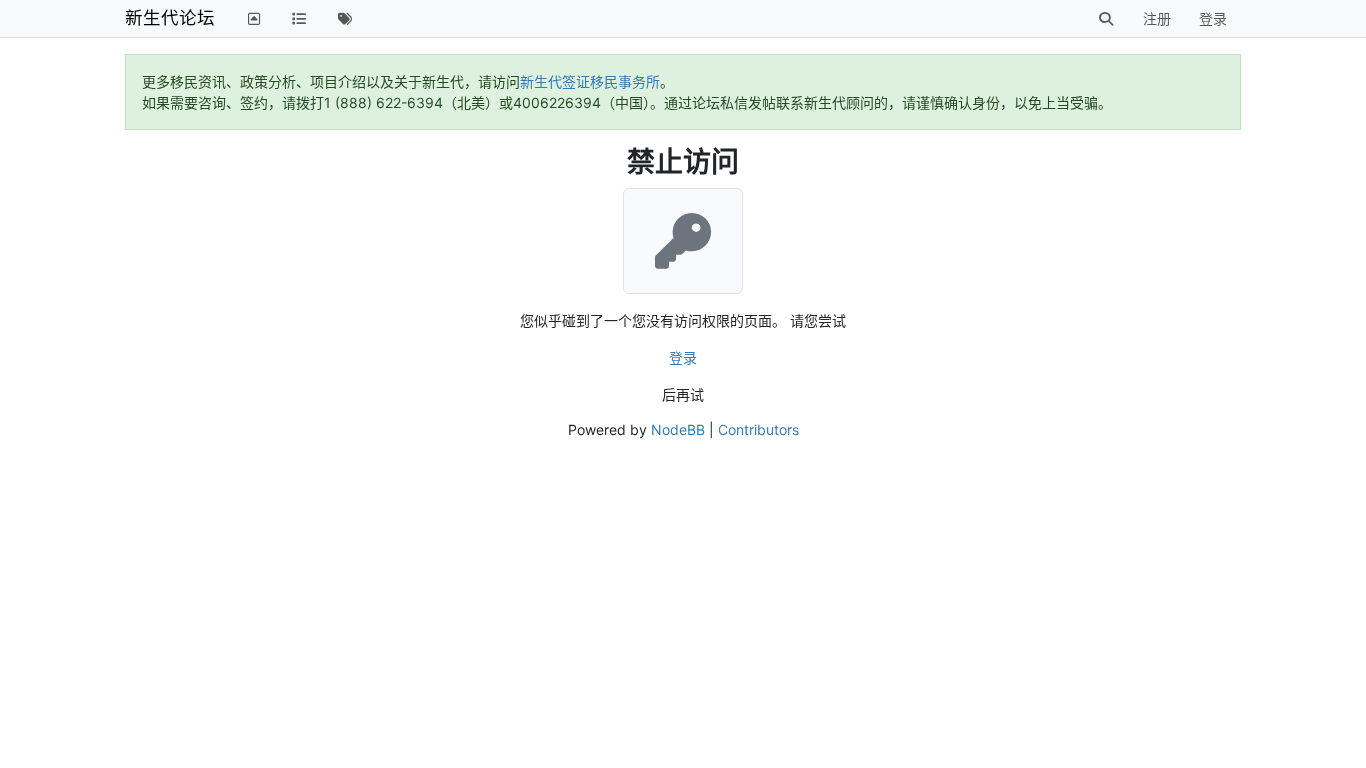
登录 (683, 357)
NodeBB (678, 429)
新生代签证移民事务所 (590, 81)
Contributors (758, 429)
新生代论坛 (170, 17)
